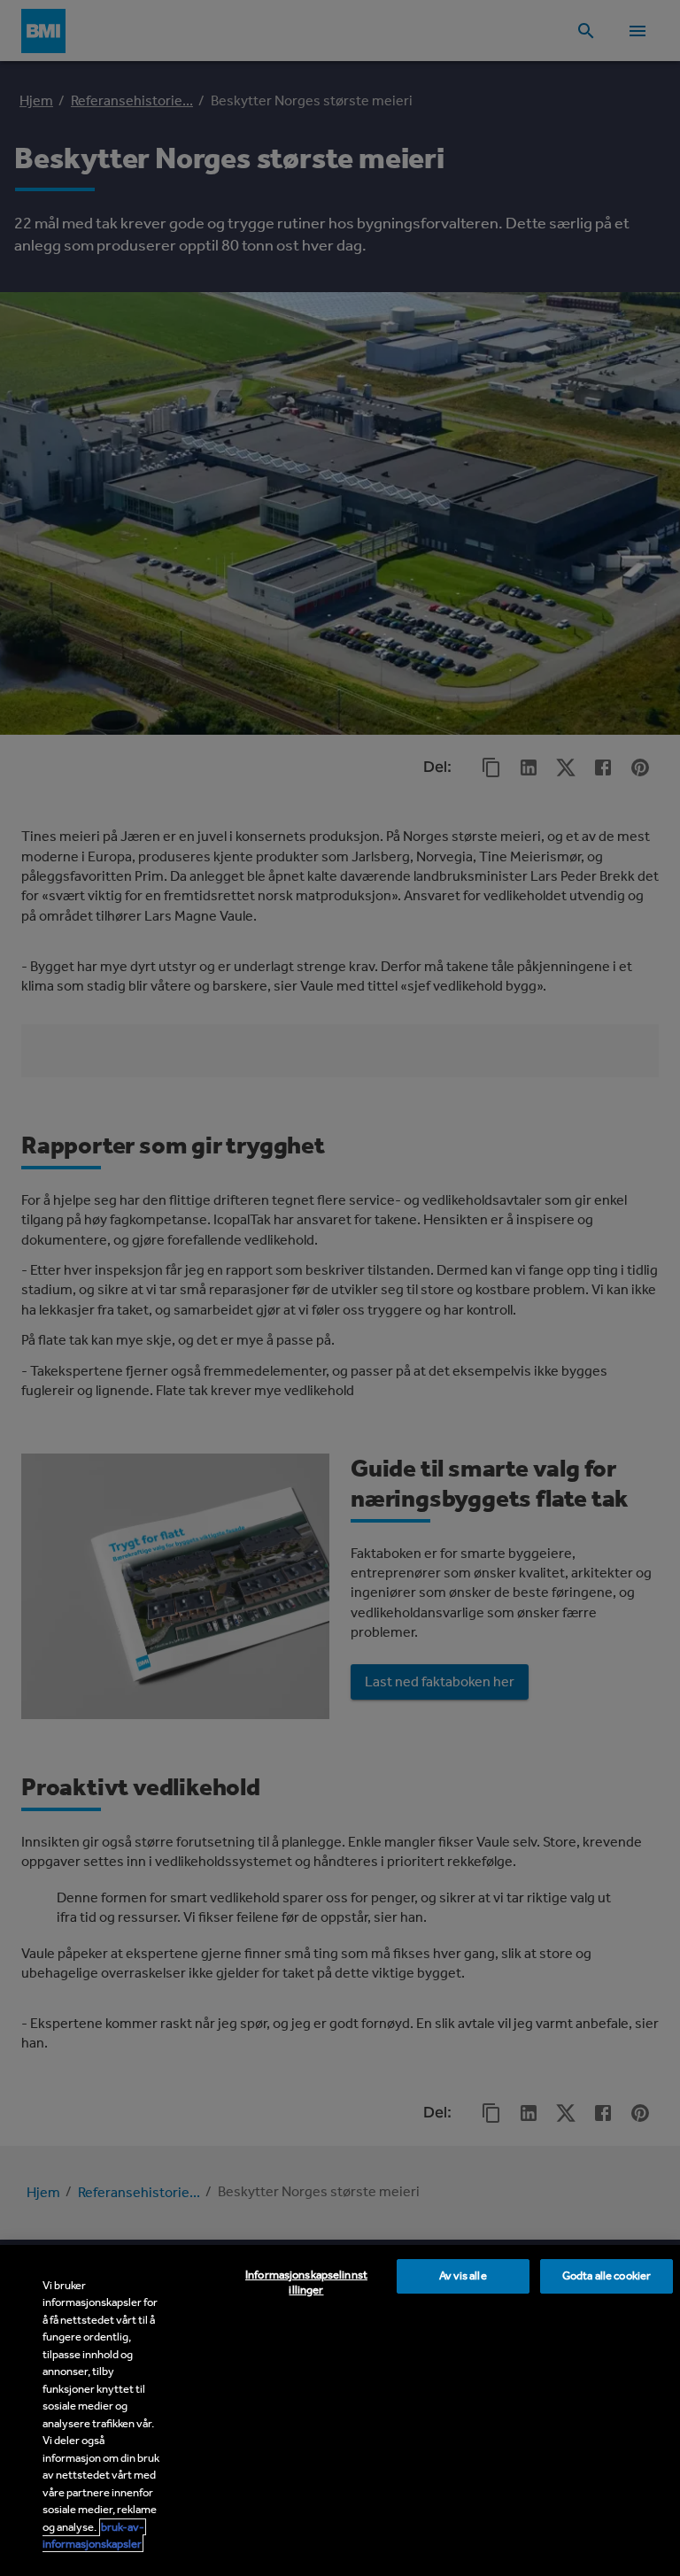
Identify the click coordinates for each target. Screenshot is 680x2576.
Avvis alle (463, 2275)
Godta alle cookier (607, 2275)
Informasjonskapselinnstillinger (306, 2282)
